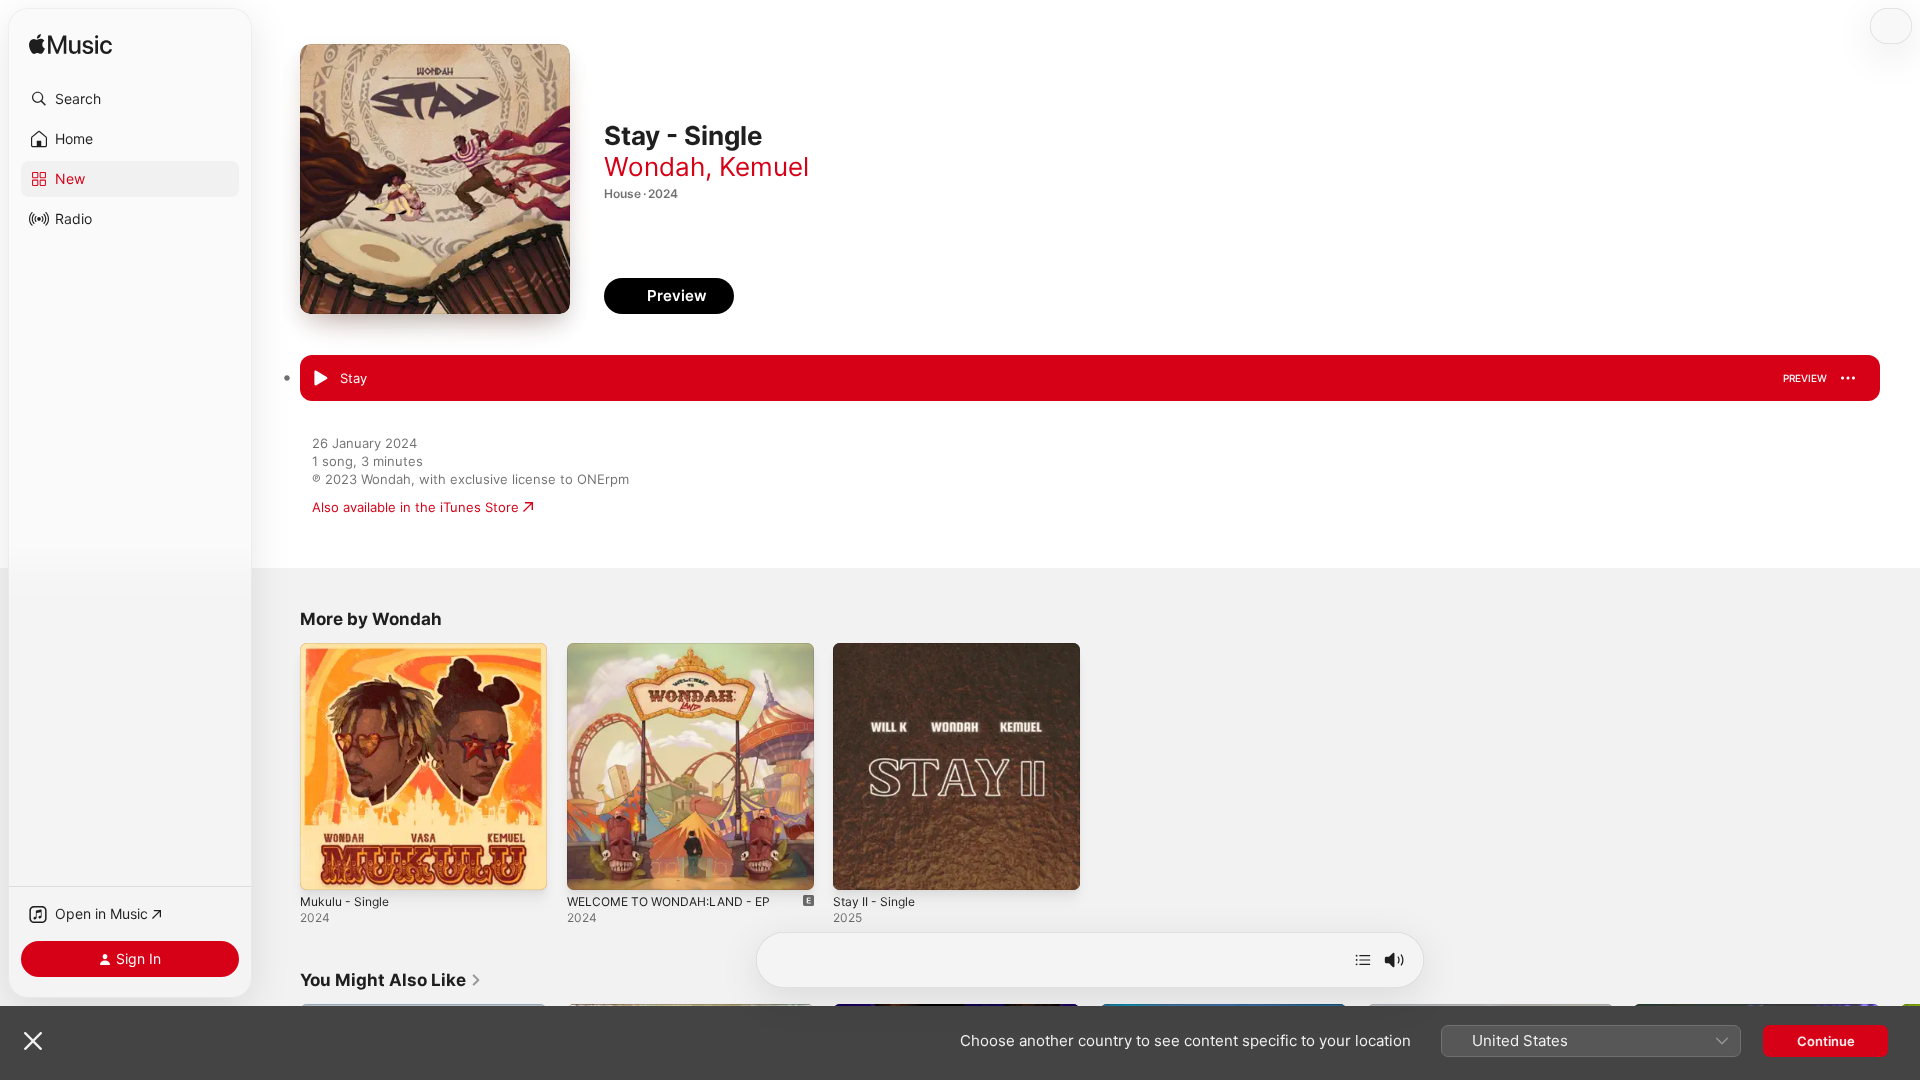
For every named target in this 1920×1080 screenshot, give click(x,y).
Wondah (654, 166)
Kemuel (764, 166)
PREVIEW (1805, 378)
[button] (130, 99)
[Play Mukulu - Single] (325, 865)
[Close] (33, 1041)
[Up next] (1363, 960)
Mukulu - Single (349, 651)
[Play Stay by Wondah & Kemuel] (320, 379)
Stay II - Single (877, 651)
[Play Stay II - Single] (858, 865)
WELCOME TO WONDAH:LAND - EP (678, 651)
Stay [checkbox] (353, 378)
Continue (1826, 1041)
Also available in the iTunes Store (415, 507)
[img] (70, 45)
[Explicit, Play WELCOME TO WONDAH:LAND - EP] (592, 865)
